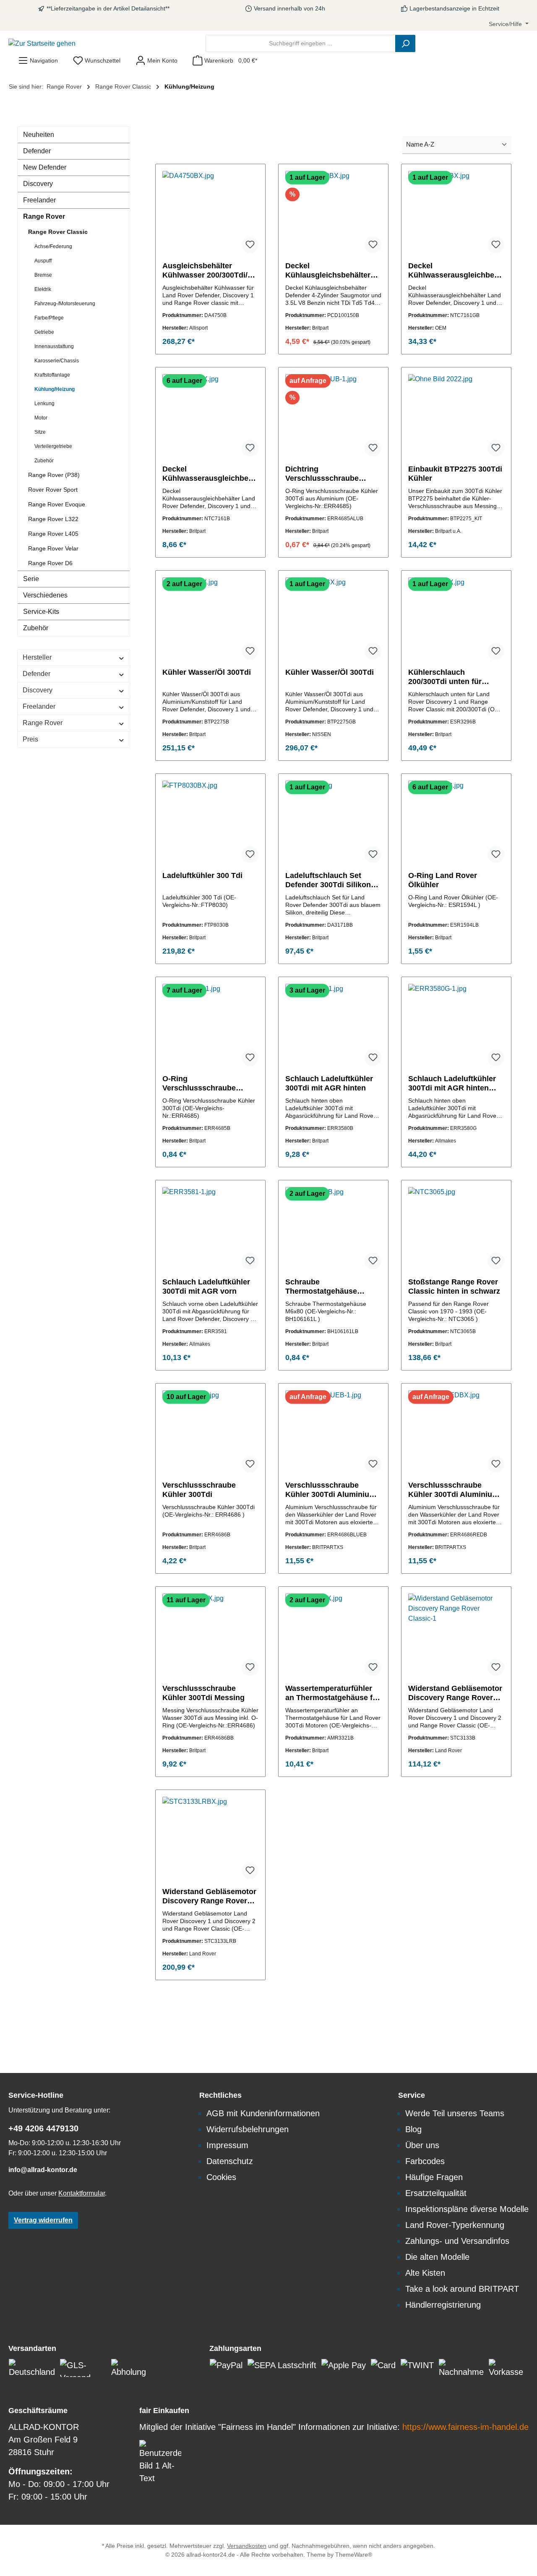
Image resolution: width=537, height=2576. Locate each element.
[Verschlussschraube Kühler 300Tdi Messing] (210, 1635)
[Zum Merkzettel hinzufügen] (250, 245)
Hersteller (37, 657)
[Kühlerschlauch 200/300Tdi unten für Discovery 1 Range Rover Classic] (456, 619)
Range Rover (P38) (54, 475)
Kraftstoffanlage (52, 375)
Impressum (227, 2145)
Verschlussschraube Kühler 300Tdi (199, 1490)
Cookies (221, 2177)
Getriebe (44, 332)
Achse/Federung (53, 246)
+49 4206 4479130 (43, 2128)
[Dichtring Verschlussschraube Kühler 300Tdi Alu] (333, 416)
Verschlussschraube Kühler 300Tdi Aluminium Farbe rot (454, 1490)
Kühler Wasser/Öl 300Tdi (207, 672)
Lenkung (44, 404)
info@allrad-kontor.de (43, 2170)
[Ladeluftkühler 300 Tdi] (210, 823)
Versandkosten (247, 2546)
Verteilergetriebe (53, 446)
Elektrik (43, 289)
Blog (413, 2129)
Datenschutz (230, 2161)
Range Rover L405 (53, 534)
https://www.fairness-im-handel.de (465, 2427)
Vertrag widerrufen (43, 2220)
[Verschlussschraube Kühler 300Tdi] (210, 1432)
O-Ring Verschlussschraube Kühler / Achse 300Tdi (202, 1084)
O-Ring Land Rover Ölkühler (443, 880)
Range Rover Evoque (57, 504)
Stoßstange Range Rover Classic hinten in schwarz (454, 1287)
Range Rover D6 (50, 563)
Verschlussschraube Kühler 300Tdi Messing (203, 1693)
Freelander (39, 200)
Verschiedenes (45, 595)
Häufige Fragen (434, 2177)
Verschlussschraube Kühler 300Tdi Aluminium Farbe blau (331, 1490)
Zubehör (44, 461)
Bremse (43, 275)
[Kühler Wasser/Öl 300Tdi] (210, 619)
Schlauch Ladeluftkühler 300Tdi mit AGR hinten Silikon (452, 1084)
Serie (31, 579)
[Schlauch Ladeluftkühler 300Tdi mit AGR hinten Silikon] (456, 1026)
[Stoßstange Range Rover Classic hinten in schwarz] (456, 1229)
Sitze (40, 432)
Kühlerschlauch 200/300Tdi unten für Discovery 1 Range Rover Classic (454, 677)
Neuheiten (39, 135)
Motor (41, 418)
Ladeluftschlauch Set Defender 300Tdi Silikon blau (328, 880)
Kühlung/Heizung (55, 389)
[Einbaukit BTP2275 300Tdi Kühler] (456, 416)
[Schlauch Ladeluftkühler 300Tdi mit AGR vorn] (210, 1229)
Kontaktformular (82, 2193)
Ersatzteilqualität (436, 2193)
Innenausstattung (54, 346)
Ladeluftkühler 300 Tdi (202, 875)
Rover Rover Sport (53, 490)
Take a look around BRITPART (462, 2289)
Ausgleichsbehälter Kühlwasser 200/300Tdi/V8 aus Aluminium (210, 271)
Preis (30, 739)
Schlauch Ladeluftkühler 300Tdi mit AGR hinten (329, 1083)
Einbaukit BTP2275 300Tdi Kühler (455, 474)
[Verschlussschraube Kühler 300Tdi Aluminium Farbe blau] (333, 1432)
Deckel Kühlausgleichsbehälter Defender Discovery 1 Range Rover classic (328, 271)
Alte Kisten (425, 2273)
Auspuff (43, 261)
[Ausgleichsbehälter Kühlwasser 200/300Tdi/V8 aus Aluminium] (210, 213)
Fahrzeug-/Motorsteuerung (65, 304)
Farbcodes (425, 2161)
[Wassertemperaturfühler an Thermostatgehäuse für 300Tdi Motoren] (333, 1635)
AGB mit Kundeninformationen (263, 2113)
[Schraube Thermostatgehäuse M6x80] (333, 1229)
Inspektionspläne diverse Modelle (467, 2209)
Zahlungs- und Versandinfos (457, 2241)
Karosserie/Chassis (57, 361)
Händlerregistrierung (443, 2305)
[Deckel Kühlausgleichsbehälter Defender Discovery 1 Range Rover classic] (333, 213)
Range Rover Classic (58, 232)
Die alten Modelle (437, 2257)
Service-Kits (41, 612)
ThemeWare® (354, 2555)
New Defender (45, 167)
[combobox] (301, 43)
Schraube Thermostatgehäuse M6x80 (321, 1287)
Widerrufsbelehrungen (248, 2129)
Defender (37, 151)
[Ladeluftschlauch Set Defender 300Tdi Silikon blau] (333, 823)
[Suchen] (405, 43)
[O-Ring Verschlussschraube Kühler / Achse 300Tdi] (210, 1026)
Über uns (422, 2145)
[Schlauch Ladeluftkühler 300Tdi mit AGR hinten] (333, 1026)
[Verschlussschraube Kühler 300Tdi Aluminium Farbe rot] (456, 1432)
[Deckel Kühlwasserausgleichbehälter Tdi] (456, 213)
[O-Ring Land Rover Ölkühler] (456, 823)
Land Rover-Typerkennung (455, 2225)
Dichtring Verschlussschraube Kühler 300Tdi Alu (322, 474)
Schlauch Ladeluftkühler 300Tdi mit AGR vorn (206, 1287)
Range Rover (44, 216)
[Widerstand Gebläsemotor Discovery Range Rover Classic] (456, 1635)
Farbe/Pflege (49, 318)
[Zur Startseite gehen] (42, 43)
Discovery (38, 184)
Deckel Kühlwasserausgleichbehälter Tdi (456, 271)
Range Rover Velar (53, 548)
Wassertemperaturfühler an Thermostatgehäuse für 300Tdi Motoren (333, 1693)
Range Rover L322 (53, 519)
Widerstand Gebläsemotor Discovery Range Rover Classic (455, 1693)
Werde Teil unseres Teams (455, 2113)
